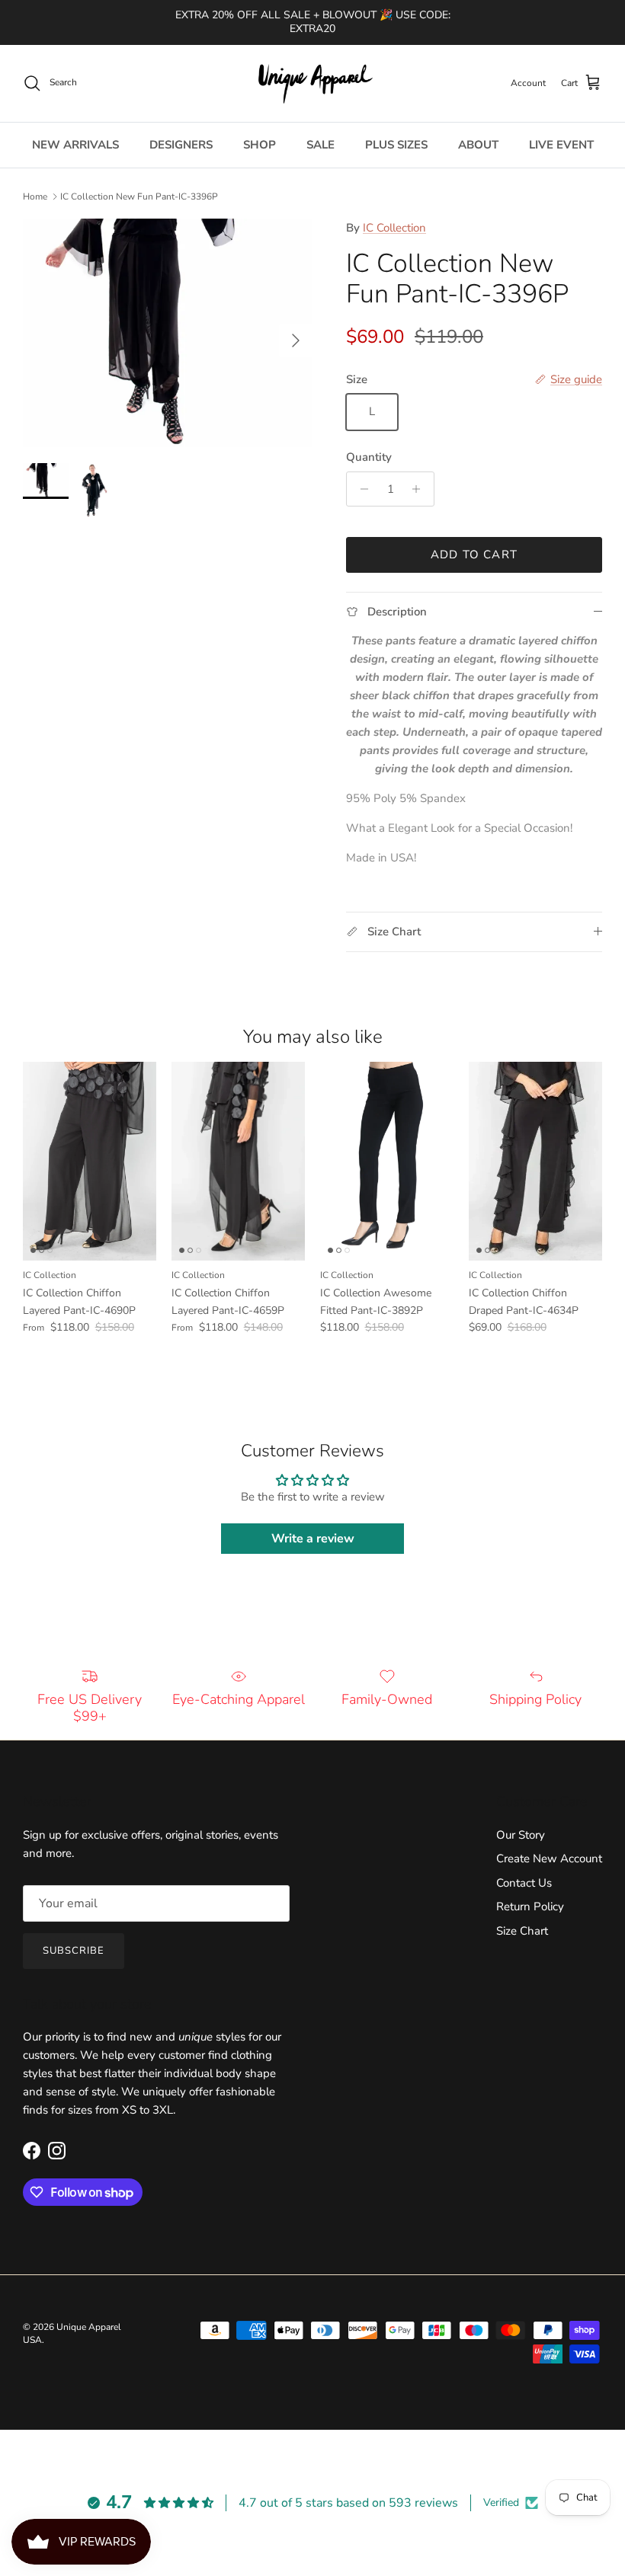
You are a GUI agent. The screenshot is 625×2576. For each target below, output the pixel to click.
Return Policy (530, 1906)
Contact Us (524, 1883)
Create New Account (549, 1858)
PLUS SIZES (396, 145)
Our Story (521, 1835)
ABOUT (478, 145)
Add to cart (474, 555)
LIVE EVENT (561, 145)
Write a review (313, 1539)
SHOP (260, 145)
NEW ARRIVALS (75, 145)
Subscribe (74, 1951)
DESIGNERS (181, 145)
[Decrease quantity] (360, 489)
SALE (321, 145)
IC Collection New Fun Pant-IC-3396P (139, 197)
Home (35, 197)
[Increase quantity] (420, 489)
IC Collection (394, 228)
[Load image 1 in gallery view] (168, 333)
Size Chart (522, 1931)
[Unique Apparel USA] (312, 83)
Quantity (369, 457)
